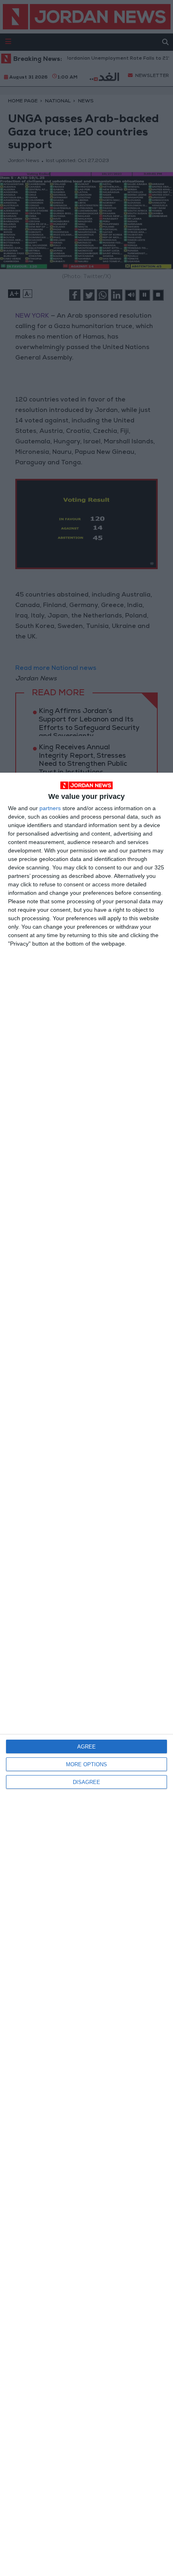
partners (50, 808)
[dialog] (86, 1674)
